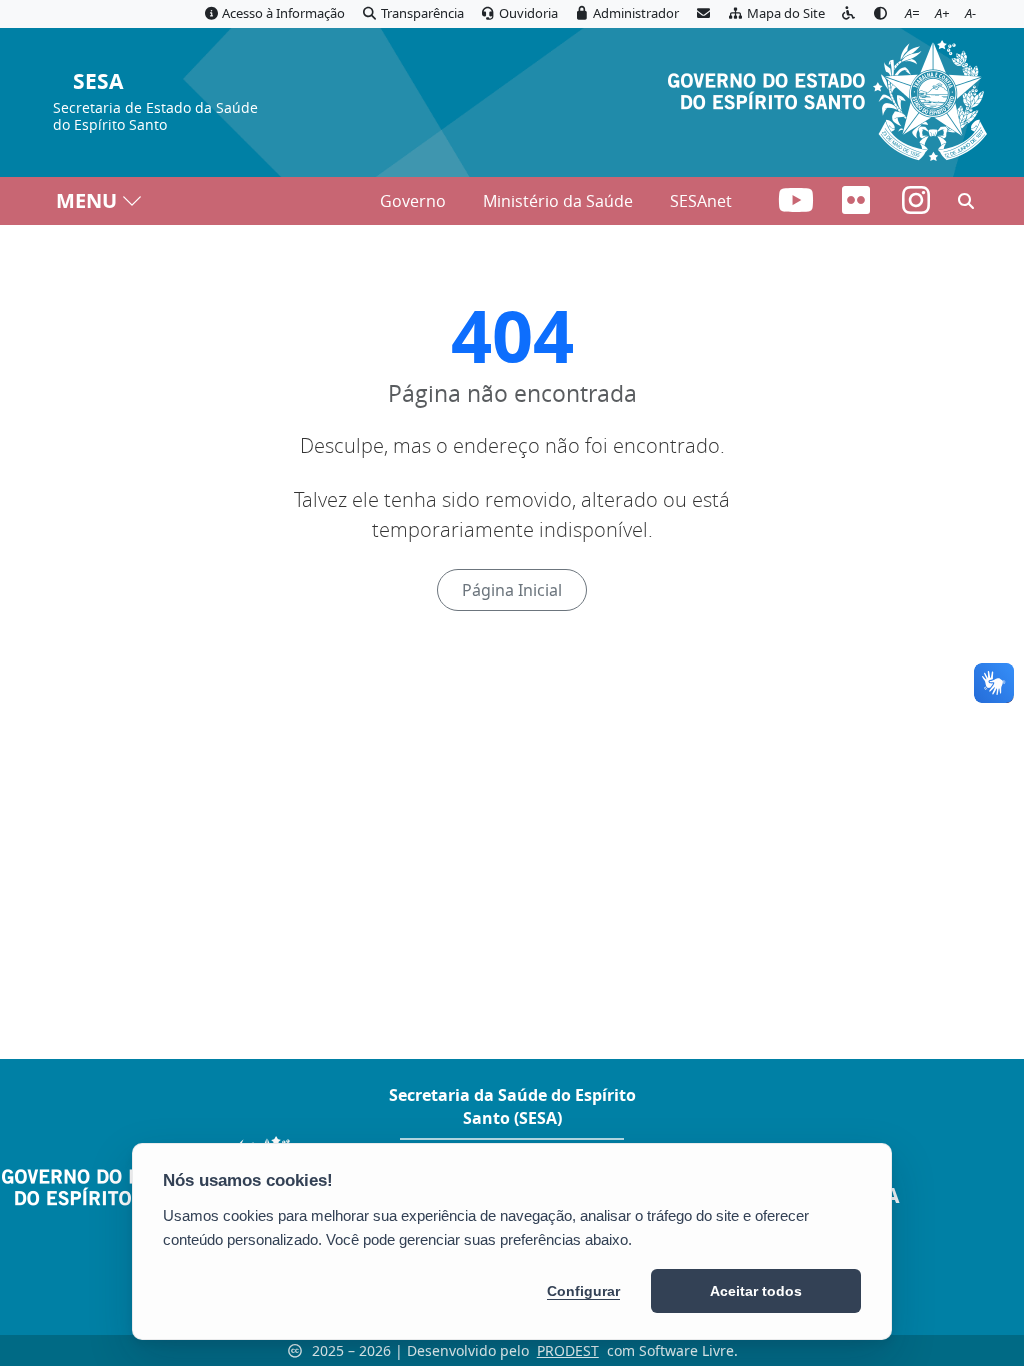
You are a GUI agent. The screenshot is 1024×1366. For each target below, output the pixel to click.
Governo (413, 201)
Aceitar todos (756, 1291)
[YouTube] (798, 206)
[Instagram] (916, 206)
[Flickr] (858, 206)
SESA (98, 82)
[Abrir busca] (966, 201)
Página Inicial (512, 590)
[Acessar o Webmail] (703, 14)
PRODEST (568, 1350)
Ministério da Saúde (558, 201)
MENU (86, 200)
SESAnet (701, 201)
